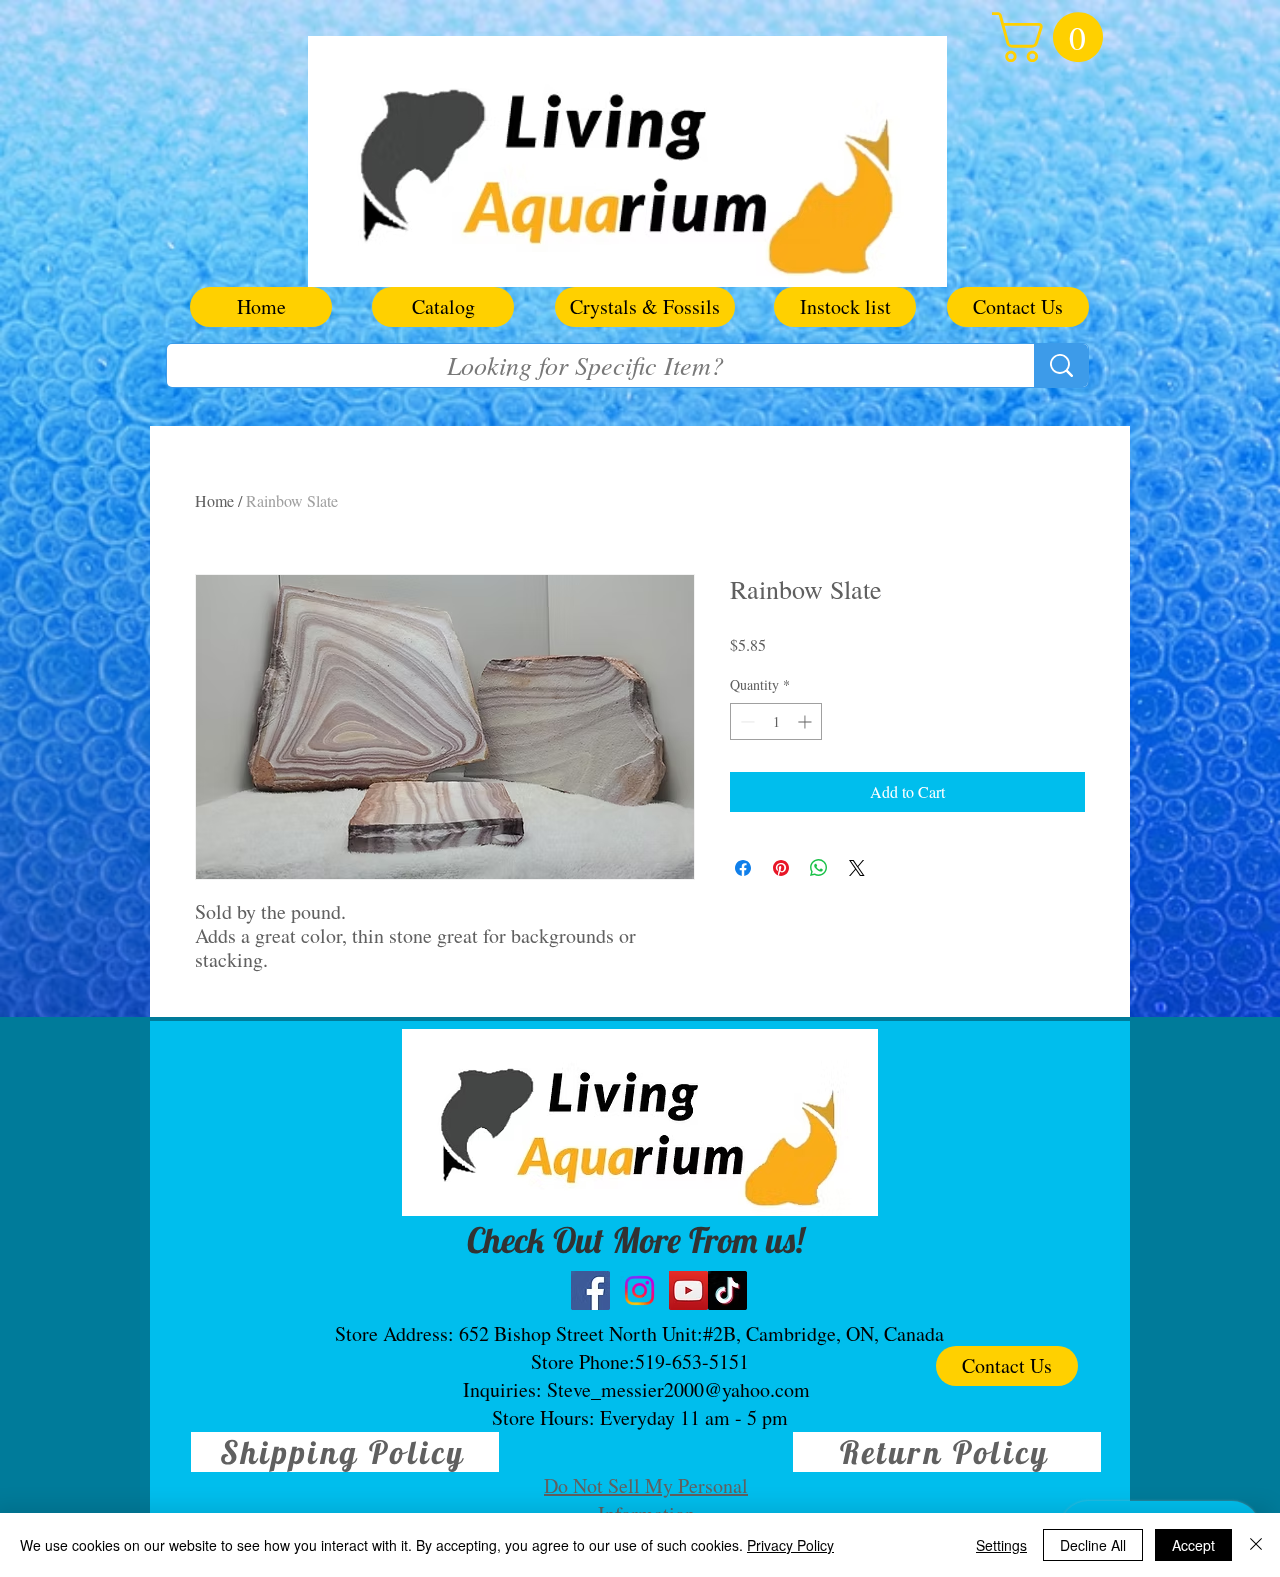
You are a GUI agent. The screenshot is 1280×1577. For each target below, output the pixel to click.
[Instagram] (639, 1290)
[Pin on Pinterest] (781, 868)
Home (214, 500)
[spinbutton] (776, 721)
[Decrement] (745, 721)
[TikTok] (727, 1290)
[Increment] (806, 721)
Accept (1193, 1545)
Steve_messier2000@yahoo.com (678, 1389)
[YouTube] (688, 1290)
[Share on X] (857, 868)
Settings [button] (1001, 1545)
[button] (1053, 37)
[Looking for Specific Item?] (1061, 365)
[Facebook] (590, 1290)
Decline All (1093, 1545)
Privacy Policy (790, 1545)
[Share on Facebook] (743, 868)
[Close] (1256, 1545)
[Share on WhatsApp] (819, 868)
